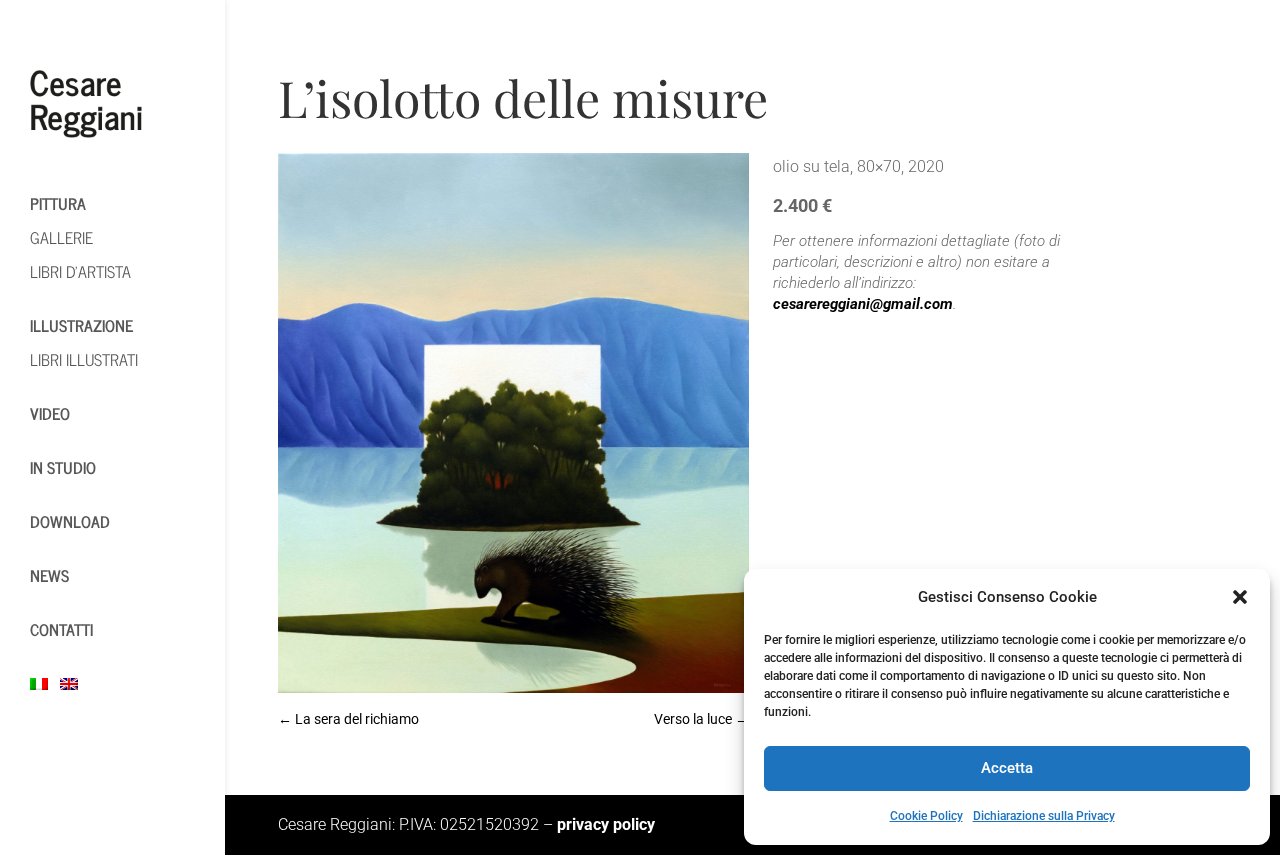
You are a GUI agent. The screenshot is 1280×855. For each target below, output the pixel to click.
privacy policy (606, 824)
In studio (63, 467)
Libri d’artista (80, 271)
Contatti (61, 629)
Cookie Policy (926, 816)
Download (70, 521)
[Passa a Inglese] (80, 683)
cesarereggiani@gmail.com (863, 304)
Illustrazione (81, 325)
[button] (1240, 597)
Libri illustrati (84, 359)
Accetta (1007, 768)
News (49, 575)
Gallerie (61, 237)
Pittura (58, 203)
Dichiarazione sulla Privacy (1044, 816)
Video (50, 413)
